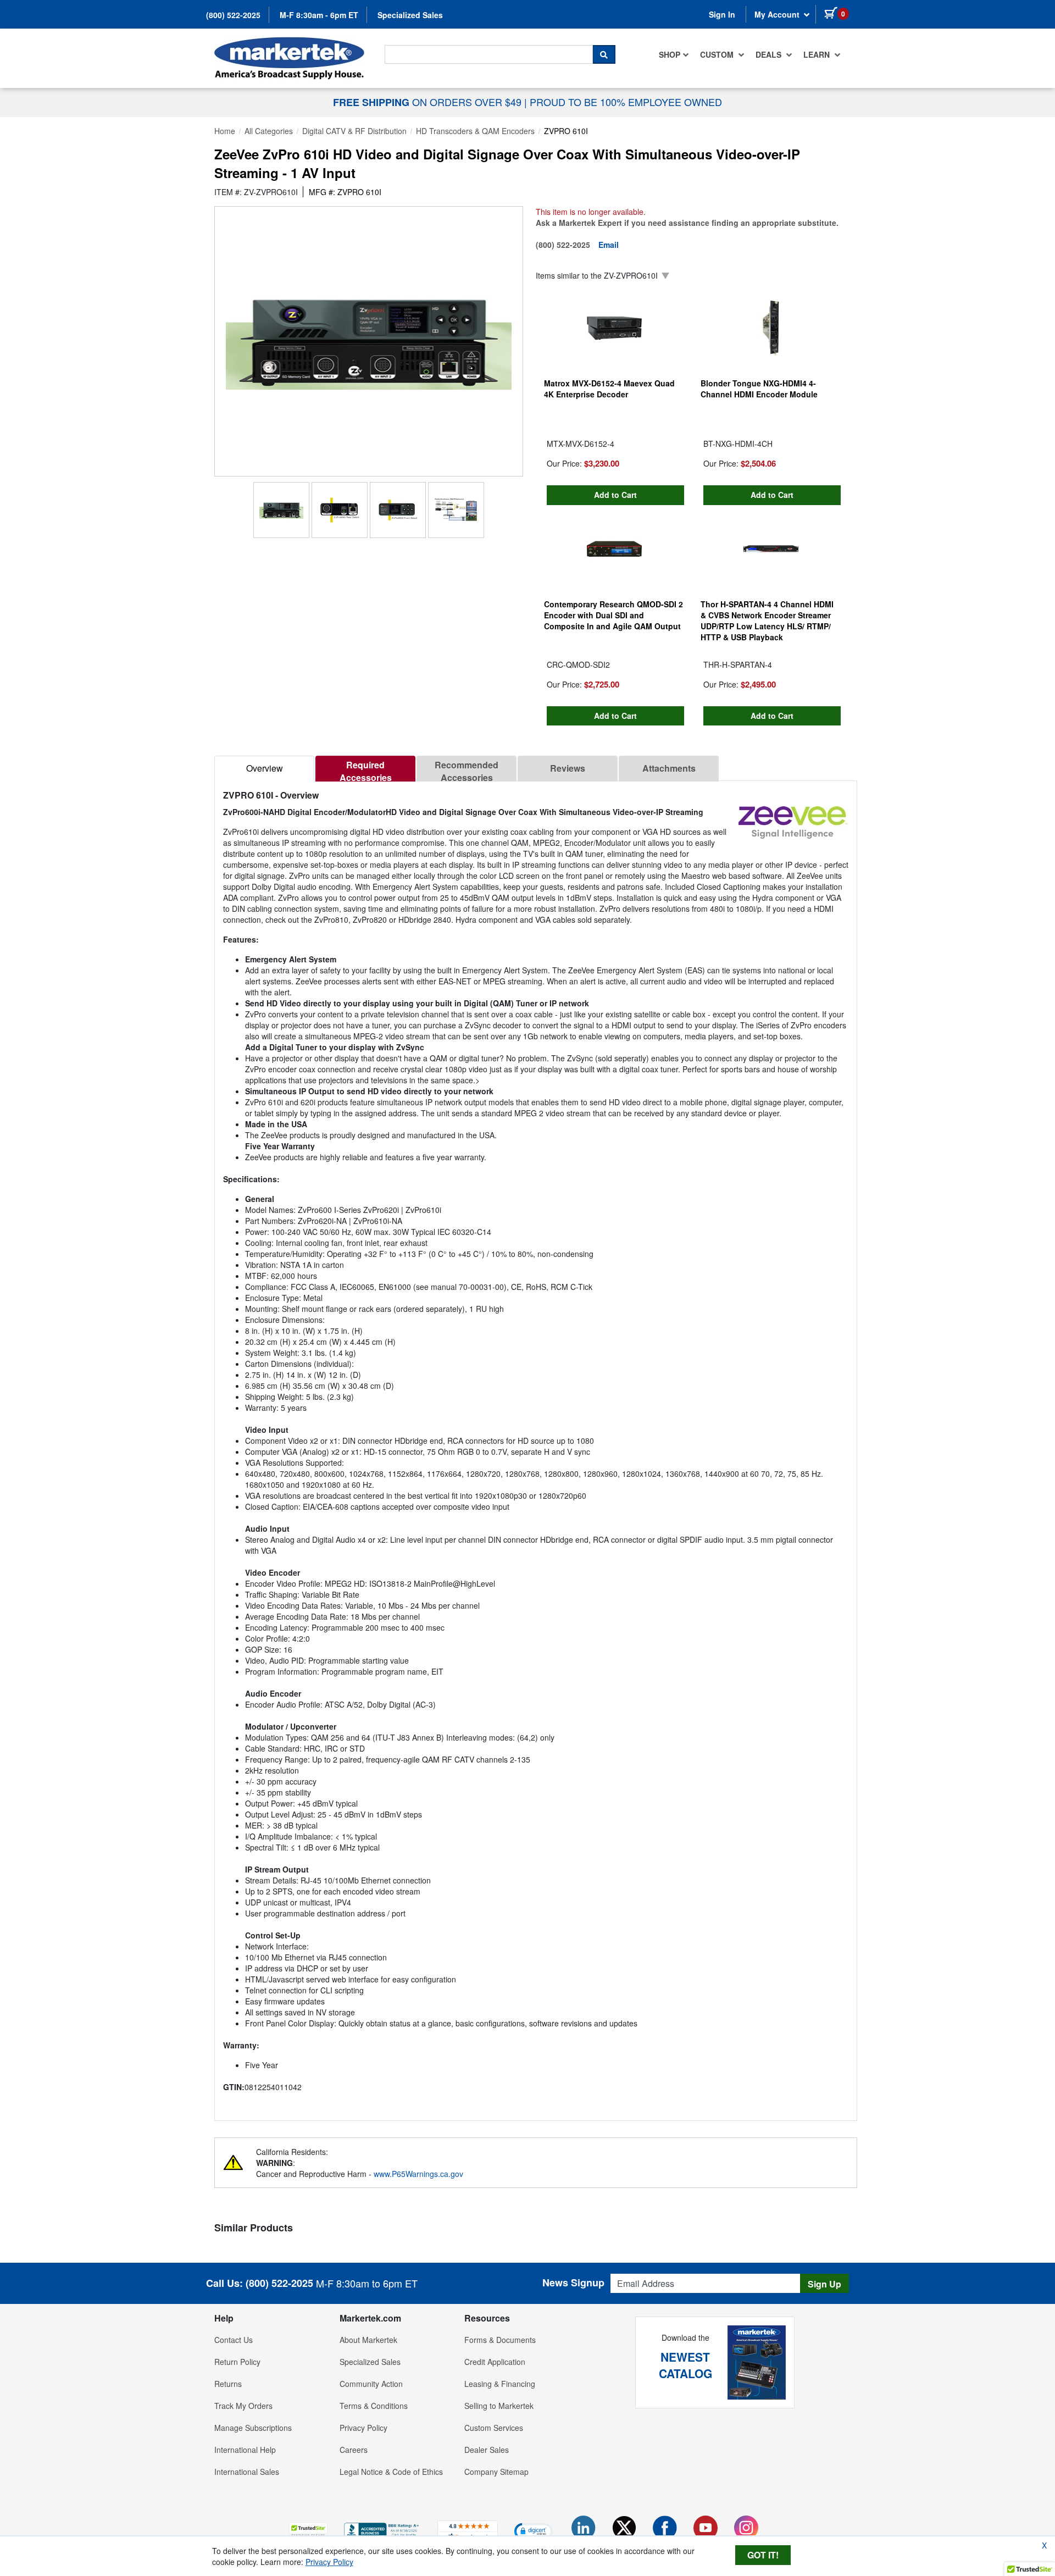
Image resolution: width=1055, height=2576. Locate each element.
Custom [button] (718, 54)
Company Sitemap (496, 2472)
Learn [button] (818, 54)
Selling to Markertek (499, 2406)
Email (609, 245)
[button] (308, 2531)
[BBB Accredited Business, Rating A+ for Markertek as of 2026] (382, 2529)
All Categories (269, 131)
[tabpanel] (536, 1446)
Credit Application (495, 2362)
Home (225, 131)
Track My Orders (243, 2406)
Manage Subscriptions (253, 2428)
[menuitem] (674, 54)
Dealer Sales (487, 2450)
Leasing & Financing (500, 2384)
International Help (245, 2450)
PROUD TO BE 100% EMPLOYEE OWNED (626, 102)
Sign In (722, 14)
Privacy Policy (363, 2428)
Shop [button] (670, 54)
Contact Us (234, 2340)
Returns (228, 2384)
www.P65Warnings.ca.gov (418, 2174)
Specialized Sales (410, 15)
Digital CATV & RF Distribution (354, 131)
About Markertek (368, 2340)
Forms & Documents (500, 2340)
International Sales (247, 2472)
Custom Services (494, 2428)
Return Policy (237, 2362)
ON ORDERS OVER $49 (429, 102)
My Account (778, 14)
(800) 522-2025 (233, 15)
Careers (354, 2450)
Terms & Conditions (374, 2406)
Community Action (371, 2384)
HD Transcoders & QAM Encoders (475, 131)
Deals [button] (770, 54)
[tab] (264, 769)
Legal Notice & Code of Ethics (391, 2472)
